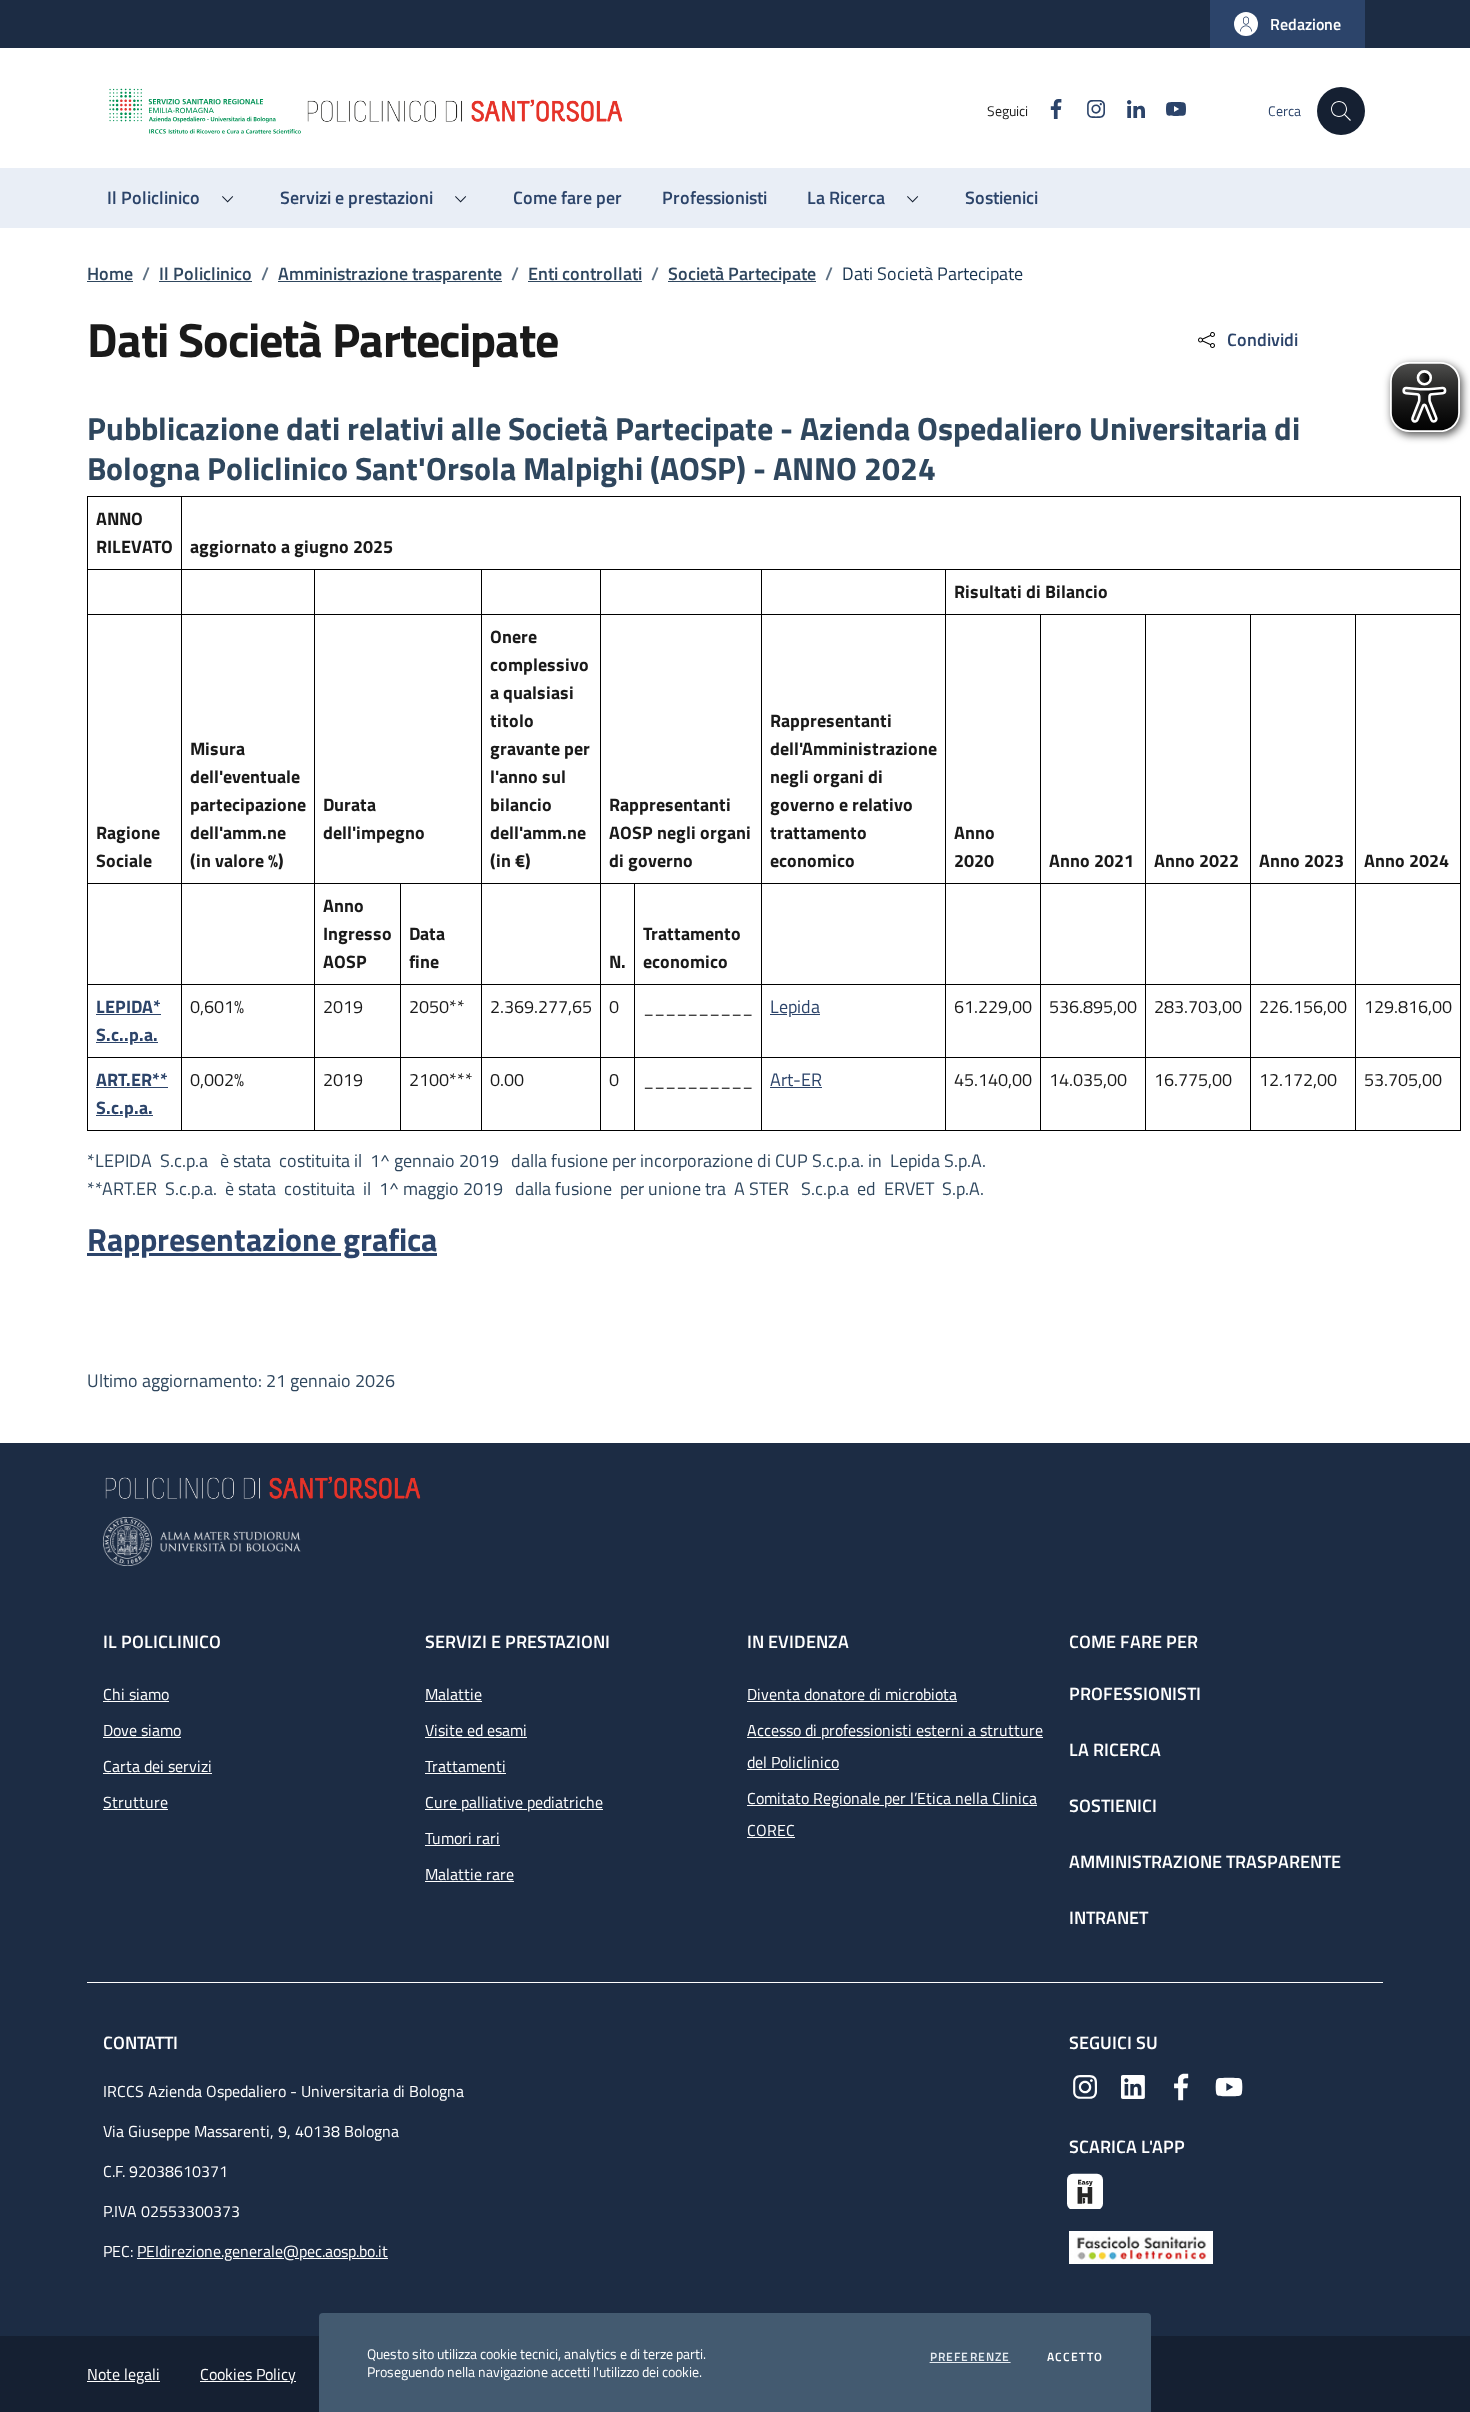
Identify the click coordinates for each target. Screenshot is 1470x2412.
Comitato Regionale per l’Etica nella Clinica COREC (892, 1814)
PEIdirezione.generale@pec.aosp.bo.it (262, 2251)
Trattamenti (465, 1766)
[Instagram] (1085, 2085)
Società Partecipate (742, 273)
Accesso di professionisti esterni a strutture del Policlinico (895, 1746)
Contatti (142, 2042)
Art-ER (796, 1079)
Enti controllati (585, 273)
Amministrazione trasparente (390, 273)
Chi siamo (136, 1694)
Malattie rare (469, 1874)
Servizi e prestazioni (517, 1641)
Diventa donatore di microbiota (852, 1694)
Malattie (453, 1694)
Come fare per (1133, 1641)
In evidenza (798, 1641)
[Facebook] (1181, 2085)
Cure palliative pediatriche (514, 1802)
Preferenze (970, 2357)
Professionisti (1135, 1693)
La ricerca (1115, 1749)
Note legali (123, 2374)
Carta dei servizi (157, 1766)
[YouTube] (1229, 2085)
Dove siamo (142, 1730)
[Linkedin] (1133, 2085)
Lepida (795, 1006)
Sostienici (1113, 1805)
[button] (1287, 24)
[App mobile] (1085, 2189)
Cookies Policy (248, 2374)
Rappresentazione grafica (262, 1239)
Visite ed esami (476, 1730)
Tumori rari (462, 1838)
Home (110, 273)
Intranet (1108, 1917)
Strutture (135, 1802)
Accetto (1075, 2357)
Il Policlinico (205, 273)
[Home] (546, 111)
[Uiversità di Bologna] (735, 1541)
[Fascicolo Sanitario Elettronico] (1141, 2246)
